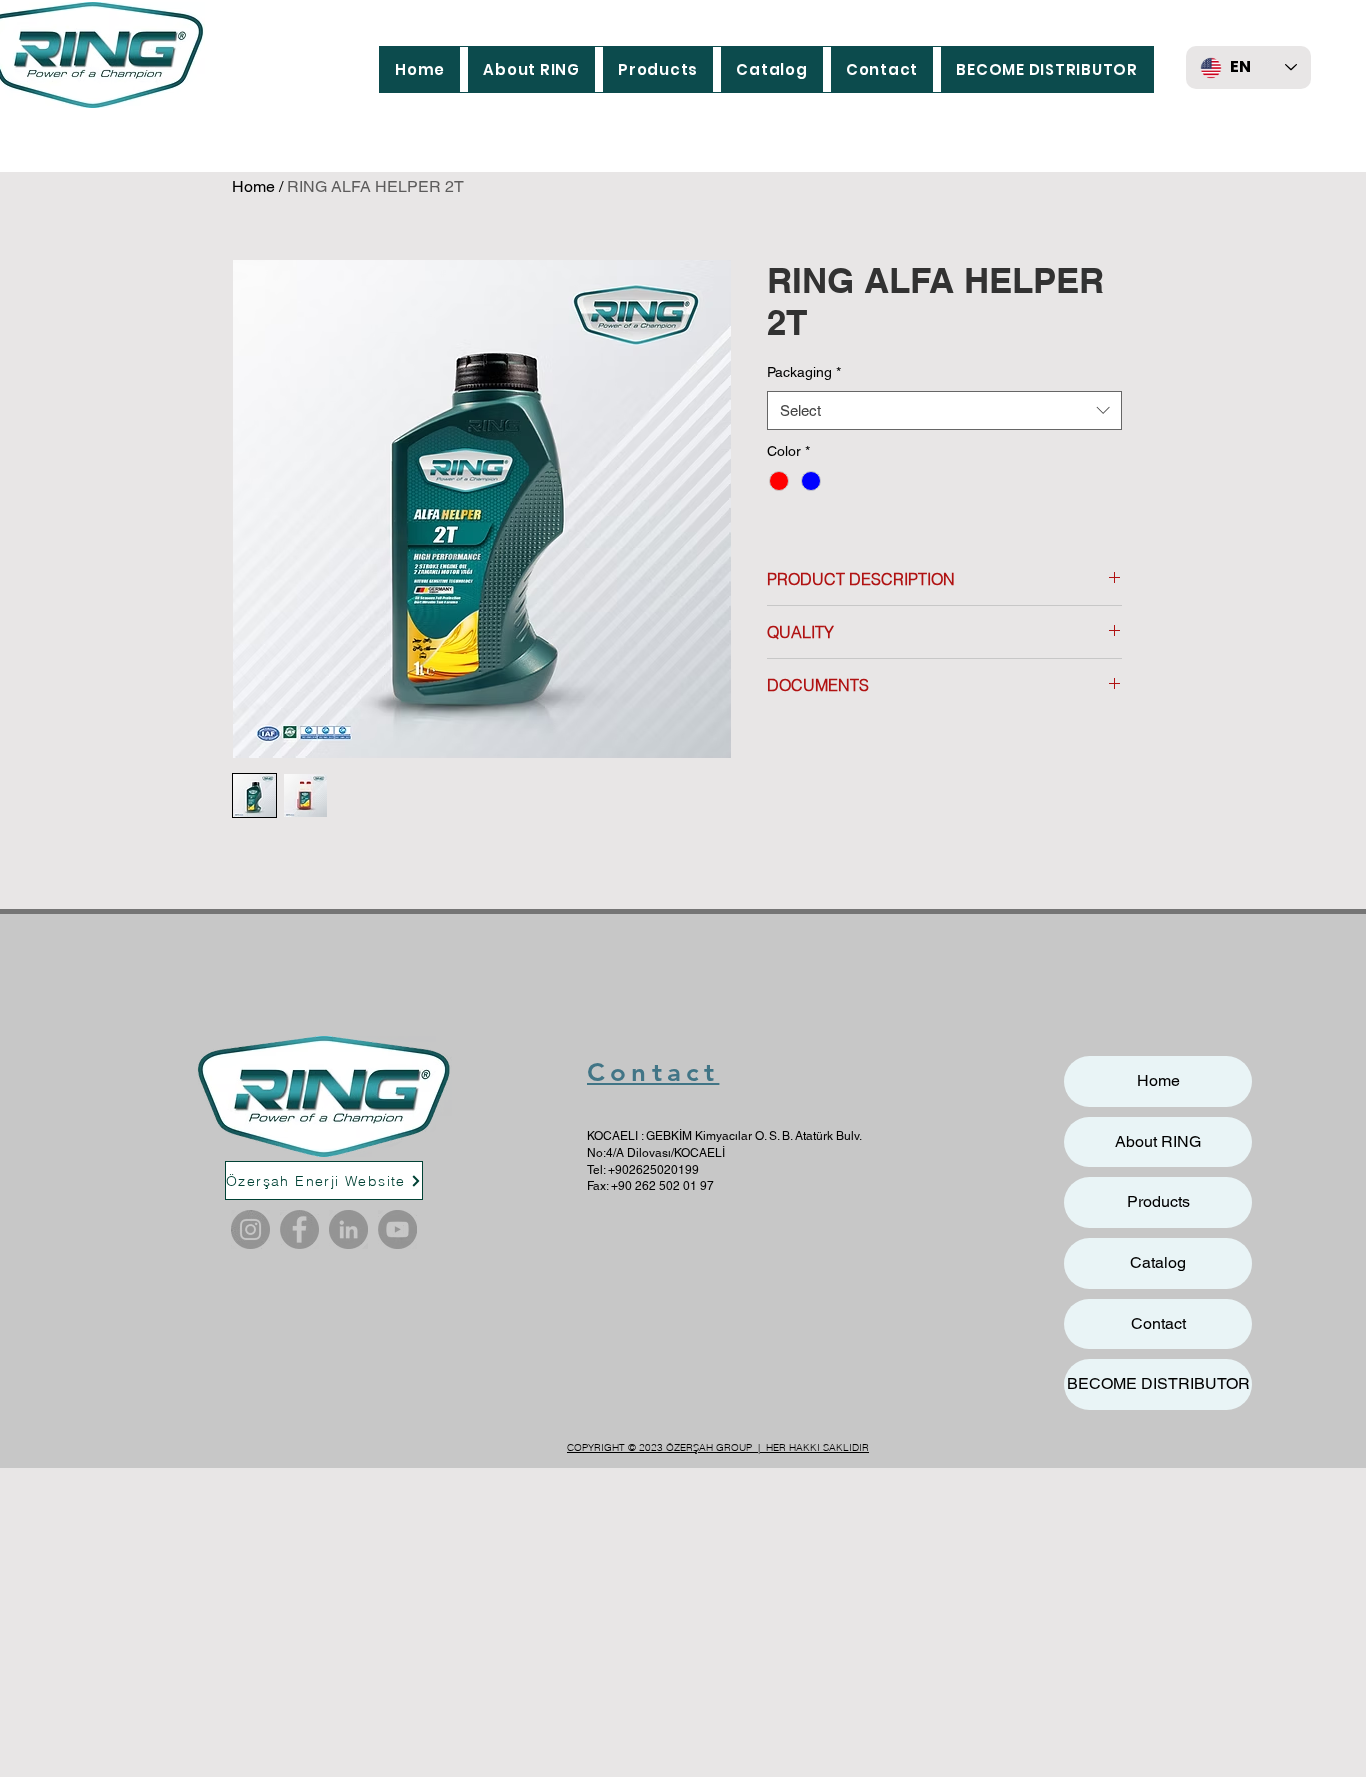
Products (1158, 1201)
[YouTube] (397, 1229)
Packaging (804, 372)
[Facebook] (299, 1229)
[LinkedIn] (348, 1229)
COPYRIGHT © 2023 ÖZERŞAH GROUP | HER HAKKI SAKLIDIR (718, 1447)
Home (253, 186)
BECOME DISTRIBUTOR (1158, 1383)
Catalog (1158, 1262)
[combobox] (944, 410)
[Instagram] (250, 1229)
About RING (1158, 1141)
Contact (653, 1072)
